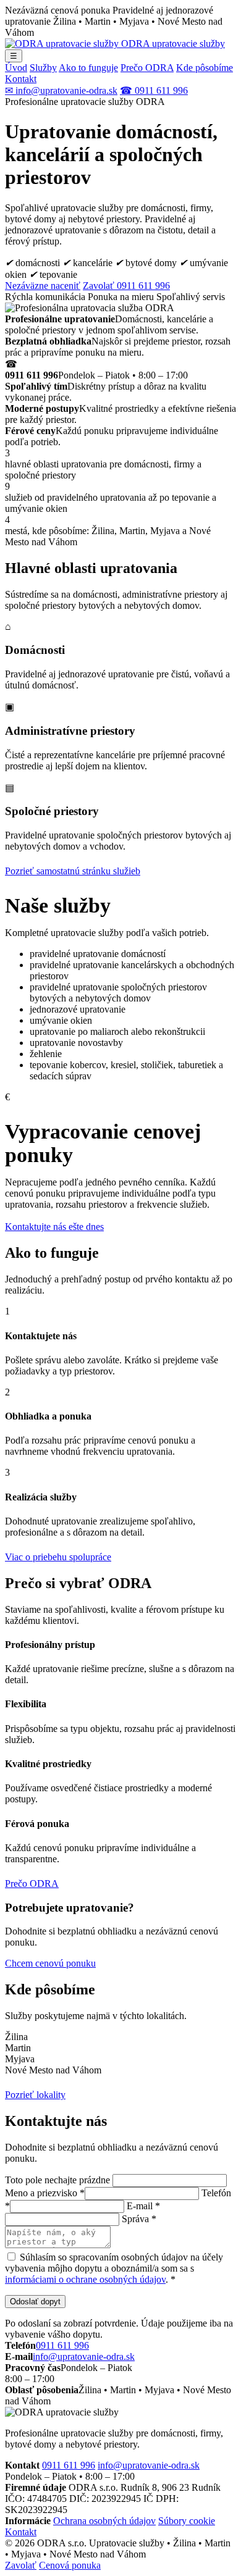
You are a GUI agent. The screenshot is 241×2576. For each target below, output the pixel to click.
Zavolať (21, 2565)
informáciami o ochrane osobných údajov (85, 2279)
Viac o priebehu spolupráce (58, 1557)
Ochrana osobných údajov (104, 2521)
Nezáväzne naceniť (43, 286)
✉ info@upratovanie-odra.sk (61, 90)
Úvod (16, 68)
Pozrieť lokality (35, 2095)
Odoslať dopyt (35, 2302)
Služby (43, 68)
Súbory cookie (187, 2521)
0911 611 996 (62, 2345)
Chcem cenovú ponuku (50, 1963)
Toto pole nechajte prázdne (57, 2180)
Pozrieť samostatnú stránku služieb (73, 871)
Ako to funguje (88, 68)
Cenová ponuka (70, 2565)
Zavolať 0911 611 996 (126, 286)
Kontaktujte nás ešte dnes (54, 1227)
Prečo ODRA (147, 68)
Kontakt (21, 79)
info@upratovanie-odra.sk (84, 2356)
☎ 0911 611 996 (154, 90)
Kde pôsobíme (205, 68)
